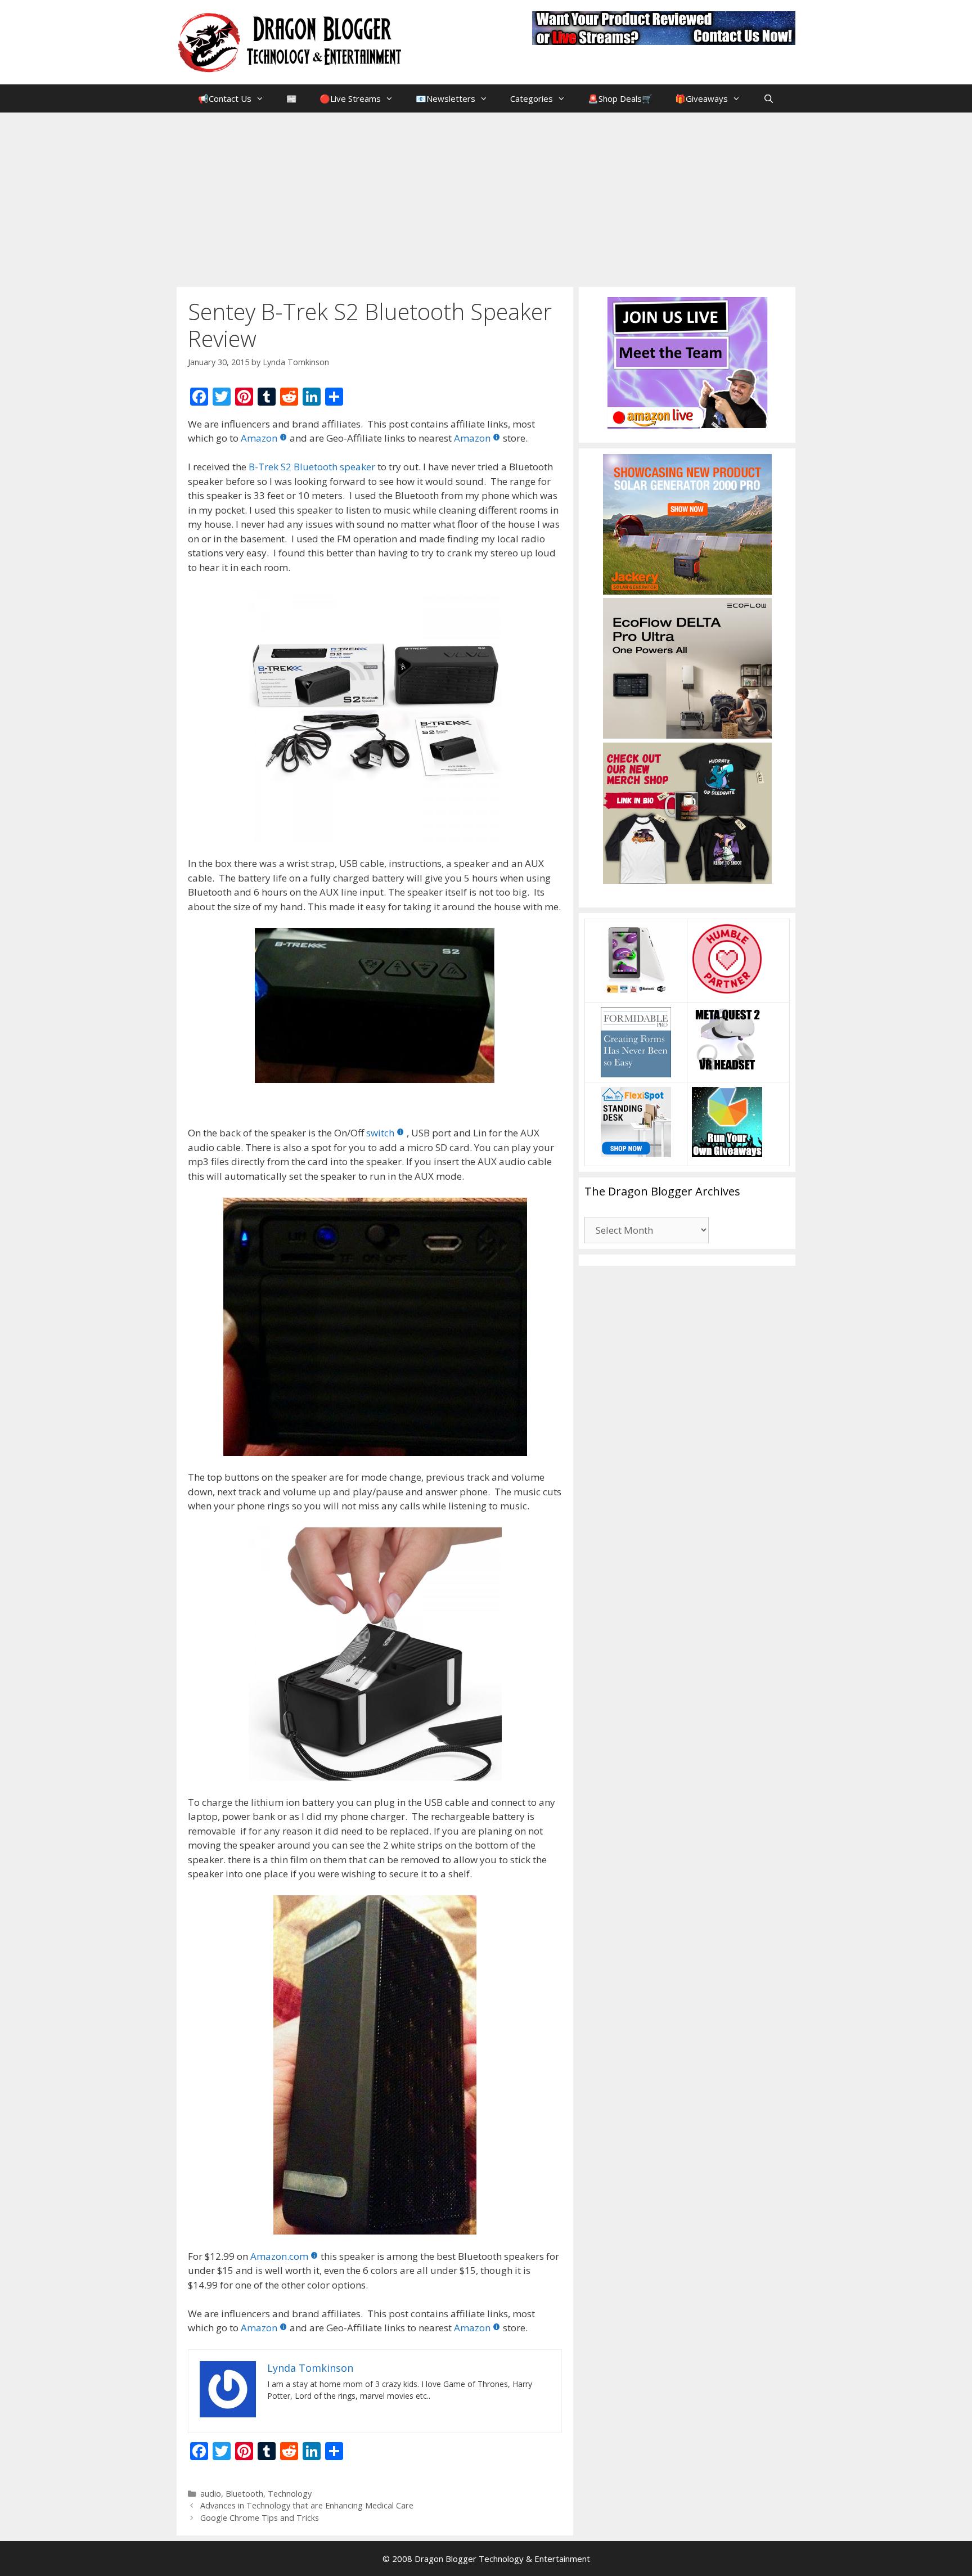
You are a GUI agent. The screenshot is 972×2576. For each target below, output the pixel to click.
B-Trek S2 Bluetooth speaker (312, 467)
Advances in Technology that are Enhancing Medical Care (307, 2505)
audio (211, 2494)
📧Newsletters (445, 98)
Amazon (259, 438)
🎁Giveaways (701, 98)
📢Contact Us (225, 98)
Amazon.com (279, 2256)
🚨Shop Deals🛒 (620, 98)
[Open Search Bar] (768, 98)
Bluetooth (244, 2494)
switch (380, 1133)
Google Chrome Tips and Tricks (260, 2518)
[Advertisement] (486, 197)
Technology (290, 2494)
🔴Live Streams (350, 98)
